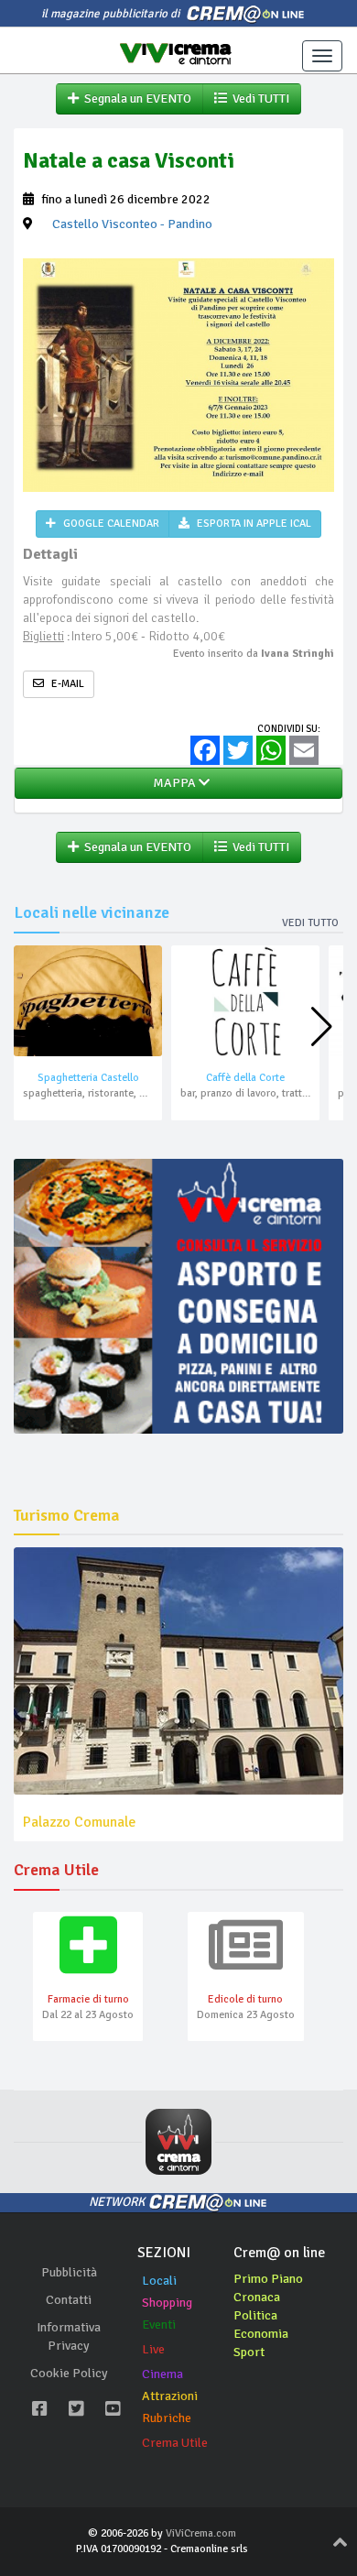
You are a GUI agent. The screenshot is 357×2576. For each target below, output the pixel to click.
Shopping (167, 2303)
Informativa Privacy (69, 2336)
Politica (255, 2315)
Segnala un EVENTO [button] (135, 98)
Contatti (69, 2300)
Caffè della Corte (245, 1078)
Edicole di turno (245, 1999)
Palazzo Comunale (79, 1822)
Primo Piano (268, 2279)
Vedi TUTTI (258, 98)
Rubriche (167, 2418)
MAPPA (173, 783)
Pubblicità (69, 2272)
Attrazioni (170, 2396)
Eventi (159, 2325)
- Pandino (132, 224)
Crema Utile (175, 2443)
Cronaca (257, 2297)
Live (153, 2349)
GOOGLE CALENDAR (110, 524)
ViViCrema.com (201, 2533)
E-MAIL (66, 684)
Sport (249, 2352)
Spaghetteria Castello (88, 1078)
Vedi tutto (310, 923)
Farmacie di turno (88, 1999)
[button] (322, 1027)
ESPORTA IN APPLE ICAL (253, 524)
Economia (261, 2334)
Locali (159, 2281)
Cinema (162, 2374)
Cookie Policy (69, 2373)
